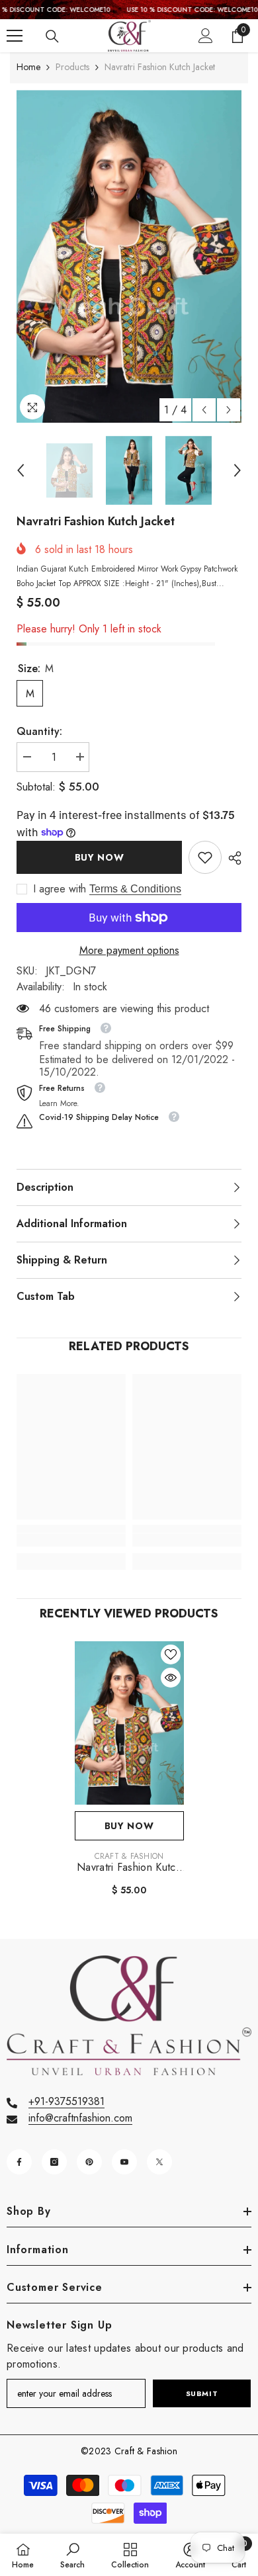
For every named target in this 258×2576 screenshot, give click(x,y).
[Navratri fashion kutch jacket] (129, 1723)
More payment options (129, 950)
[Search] (52, 36)
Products (72, 67)
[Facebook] (19, 2162)
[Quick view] (171, 1678)
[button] (204, 410)
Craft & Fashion (129, 1856)
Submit (202, 2393)
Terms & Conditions (135, 889)
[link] (205, 857)
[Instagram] (54, 2162)
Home (28, 67)
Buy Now (100, 857)
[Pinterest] (89, 2162)
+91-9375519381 (66, 2101)
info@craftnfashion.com (80, 2118)
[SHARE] (232, 858)
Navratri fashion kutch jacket (129, 1868)
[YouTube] (124, 2162)
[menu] (15, 36)
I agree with (60, 889)
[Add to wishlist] (171, 1654)
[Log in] (206, 36)
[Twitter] (159, 2162)
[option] (129, 256)
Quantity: (39, 731)
